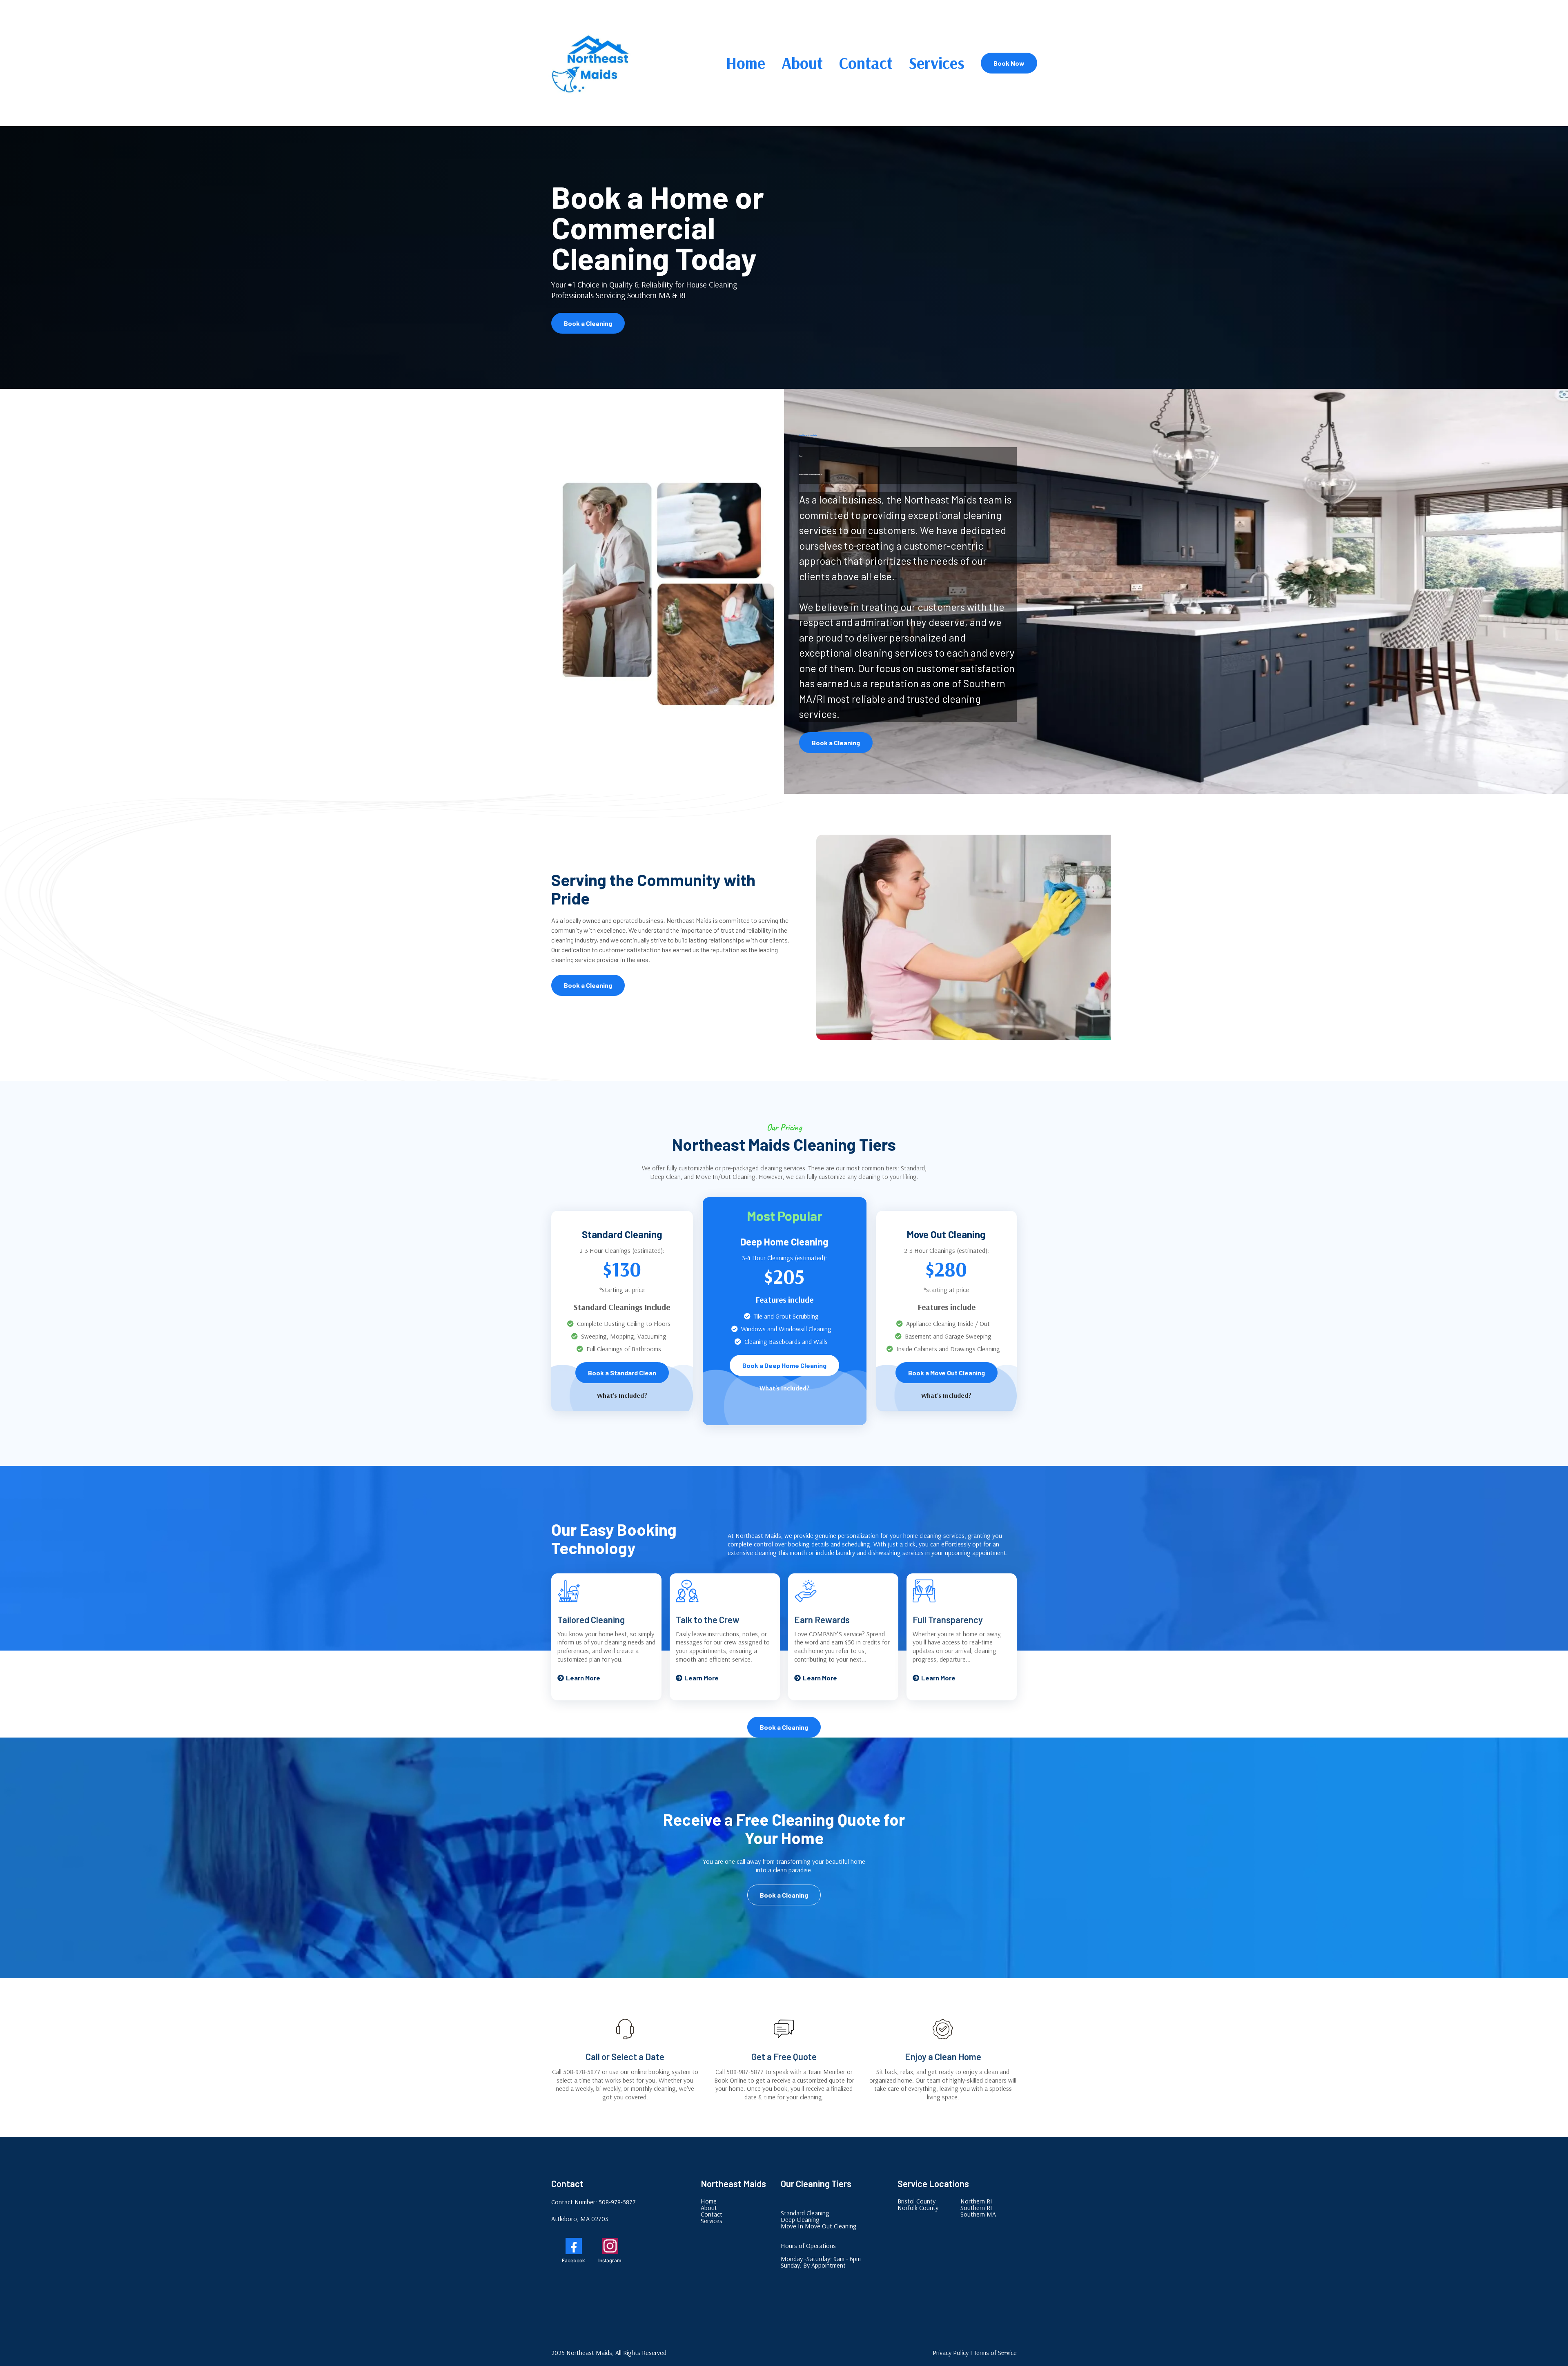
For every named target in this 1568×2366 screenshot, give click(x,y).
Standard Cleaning (805, 2213)
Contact (866, 63)
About (802, 63)
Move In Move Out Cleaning (819, 2226)
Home (746, 63)
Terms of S (988, 2353)
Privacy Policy (951, 2353)
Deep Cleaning (800, 2219)
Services (937, 63)
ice (1009, 2353)
